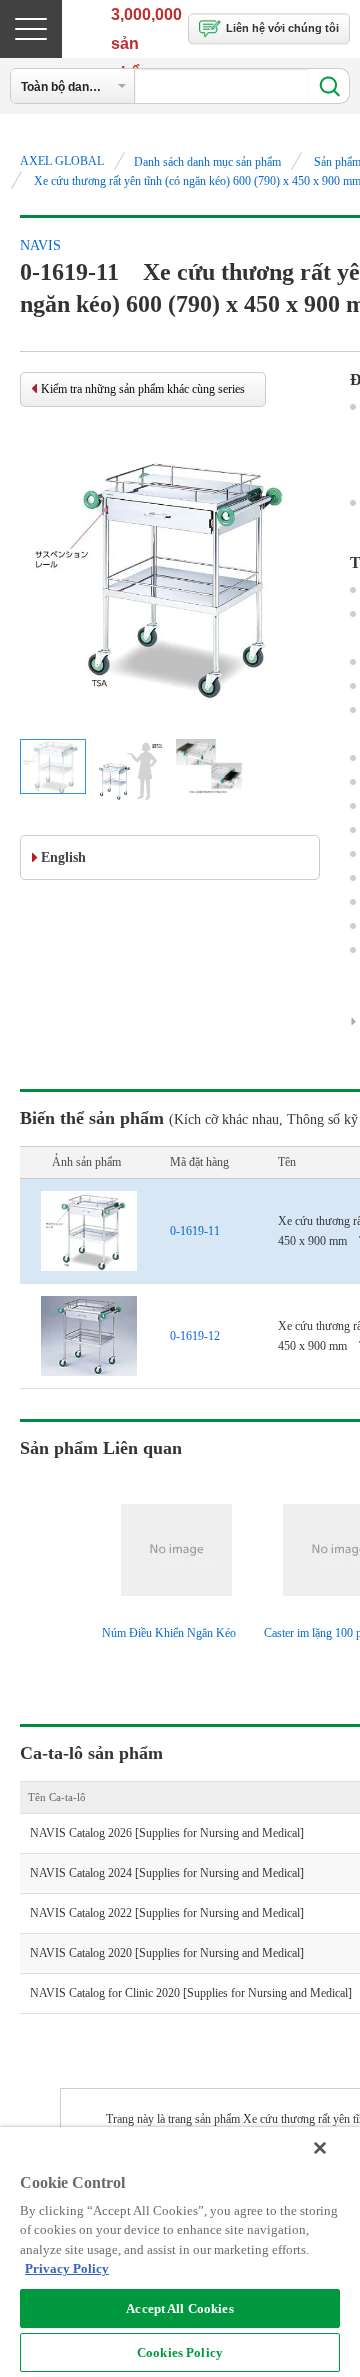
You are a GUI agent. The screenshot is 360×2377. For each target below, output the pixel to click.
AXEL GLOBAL (62, 161)
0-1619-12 (195, 1336)
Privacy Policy (67, 2268)
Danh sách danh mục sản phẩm (207, 162)
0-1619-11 (195, 1231)
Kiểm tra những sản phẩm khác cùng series (143, 389)
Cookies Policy (180, 2352)
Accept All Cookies (179, 2308)
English (63, 857)
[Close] (320, 2148)
